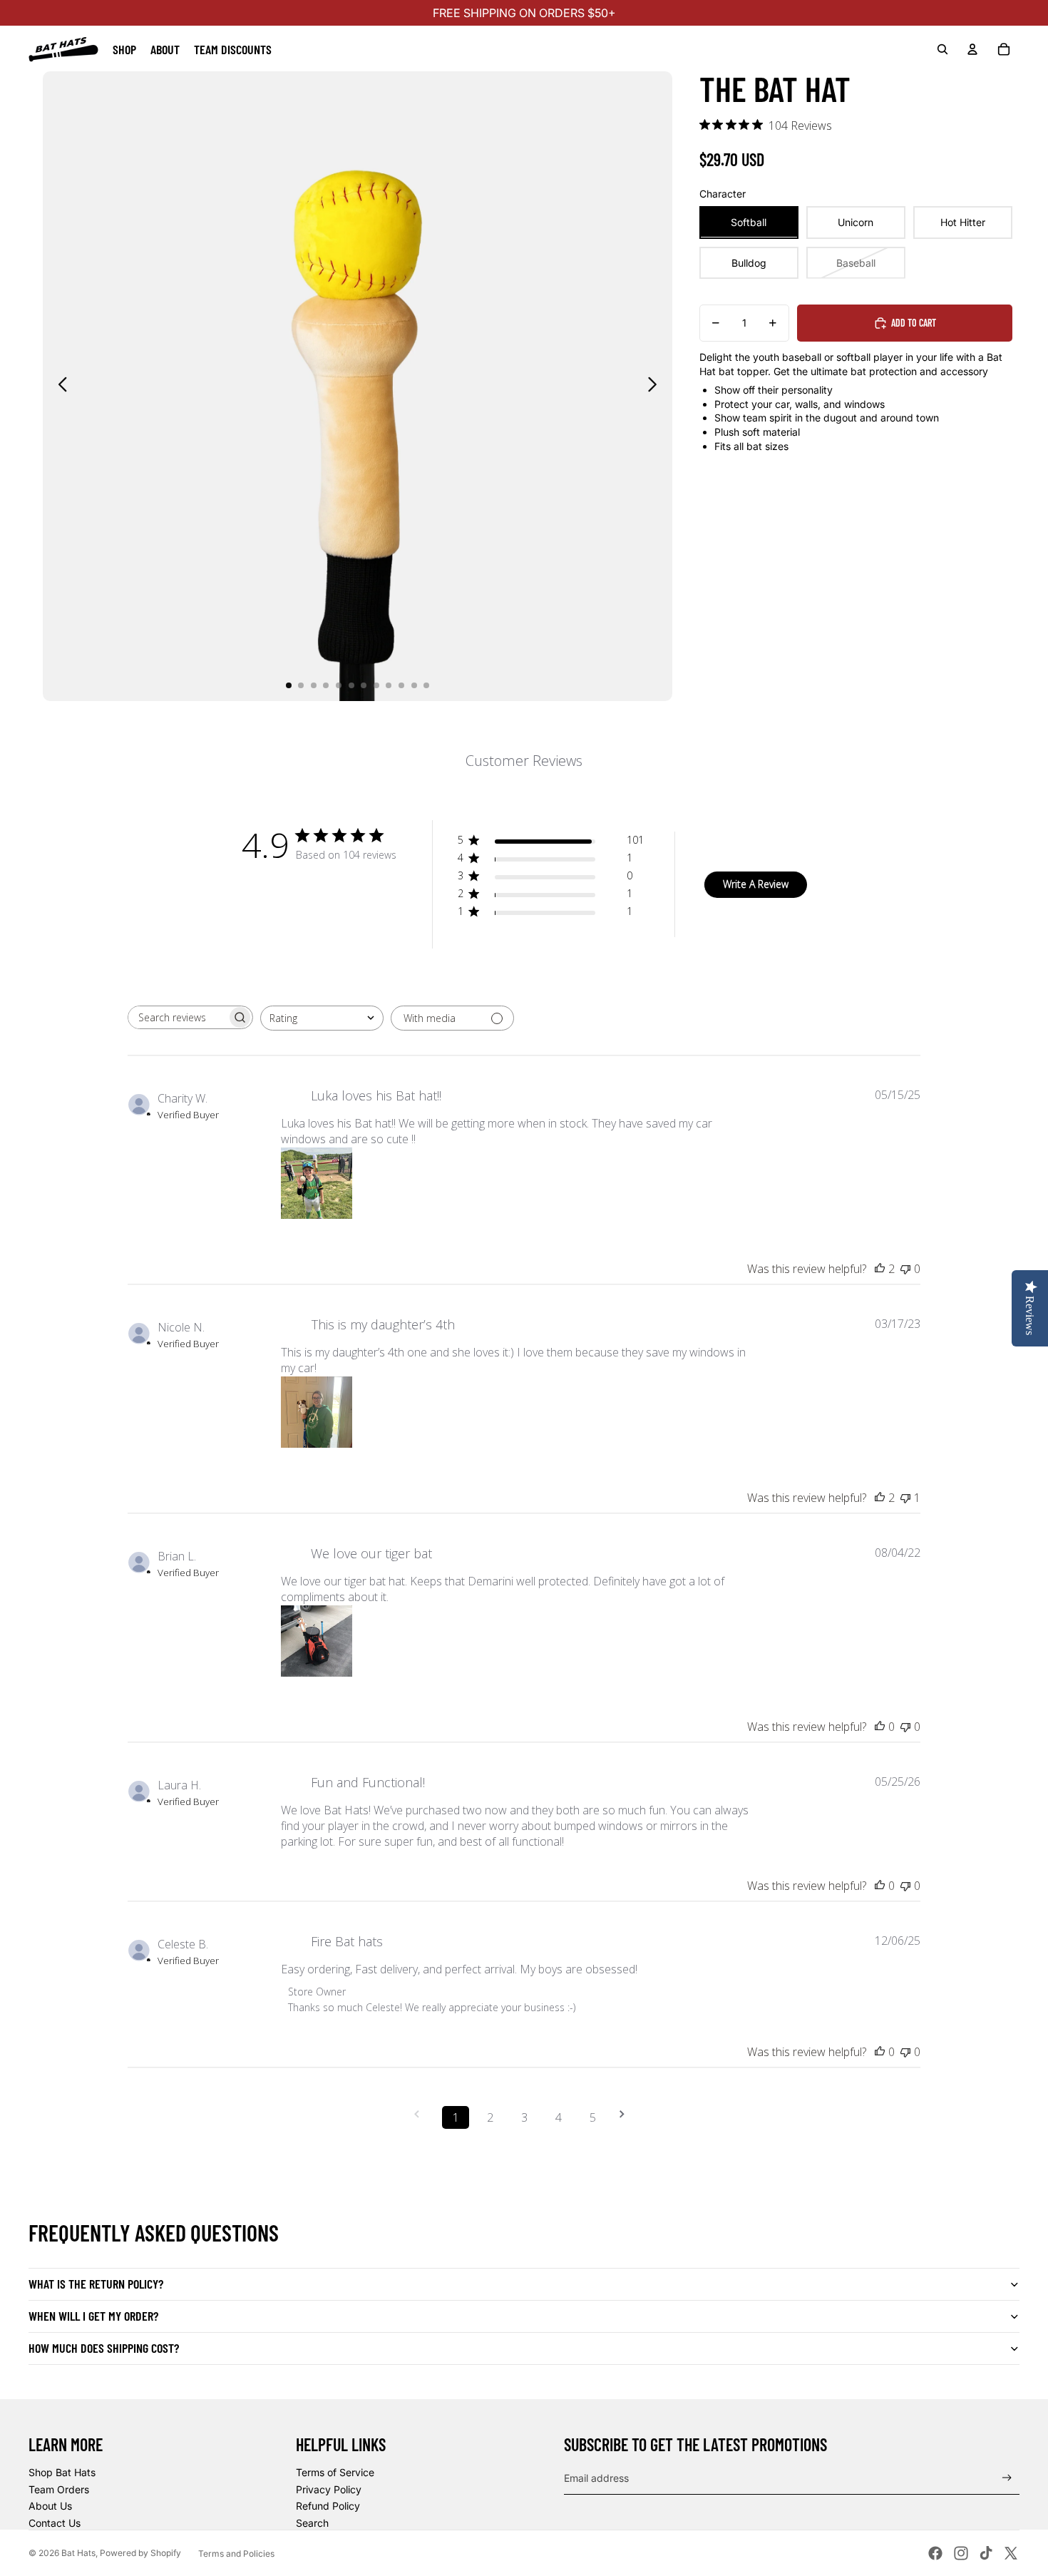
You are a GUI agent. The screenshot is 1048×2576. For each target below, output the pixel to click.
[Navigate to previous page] (421, 2114)
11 (414, 685)
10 (401, 685)
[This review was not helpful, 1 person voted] (905, 1498)
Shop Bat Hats (62, 2472)
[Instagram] (961, 2553)
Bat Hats (78, 2553)
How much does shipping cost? (104, 2348)
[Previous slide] (59, 387)
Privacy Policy (329, 2489)
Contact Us (55, 2523)
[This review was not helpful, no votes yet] (905, 1269)
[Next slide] (656, 387)
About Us (50, 2506)
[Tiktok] (986, 2553)
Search (312, 2523)
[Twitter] (1011, 2553)
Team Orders (59, 2489)
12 (426, 685)
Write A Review (756, 884)
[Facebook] (935, 2553)
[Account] (972, 49)
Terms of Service (335, 2472)
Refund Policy (328, 2506)
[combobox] (322, 1018)
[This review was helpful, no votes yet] (880, 1727)
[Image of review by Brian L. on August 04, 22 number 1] (317, 1641)
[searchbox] (178, 1017)
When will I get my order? (93, 2316)
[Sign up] (1007, 2478)
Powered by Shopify (140, 2553)
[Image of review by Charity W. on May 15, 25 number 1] (317, 1183)
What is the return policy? (96, 2284)
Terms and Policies (236, 2554)
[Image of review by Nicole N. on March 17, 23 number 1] (317, 1412)
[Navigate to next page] (627, 2114)
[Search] (942, 49)
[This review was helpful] (880, 1269)
